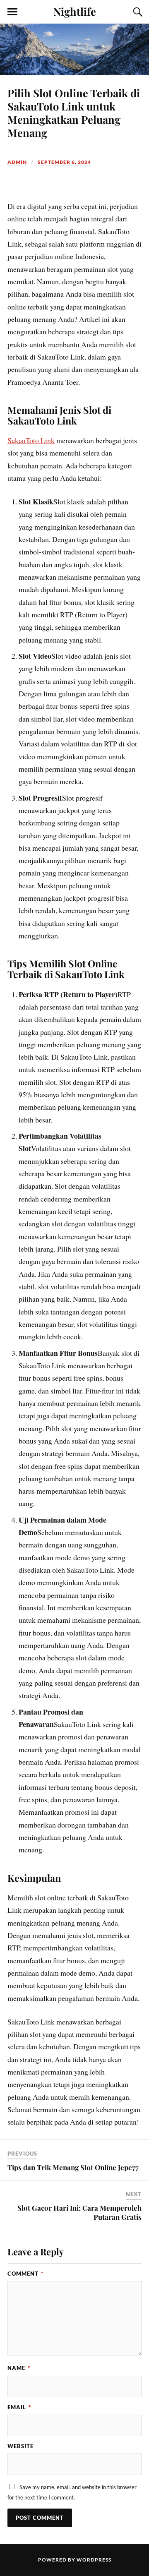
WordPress (94, 2560)
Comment (25, 2274)
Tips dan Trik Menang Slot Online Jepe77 (73, 2167)
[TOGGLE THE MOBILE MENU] (12, 12)
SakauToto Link (31, 440)
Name (19, 2368)
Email (19, 2407)
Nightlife (75, 11)
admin (17, 162)
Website (20, 2446)
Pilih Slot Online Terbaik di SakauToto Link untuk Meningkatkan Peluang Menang (74, 113)
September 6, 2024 (64, 162)
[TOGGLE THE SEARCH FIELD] (137, 12)
